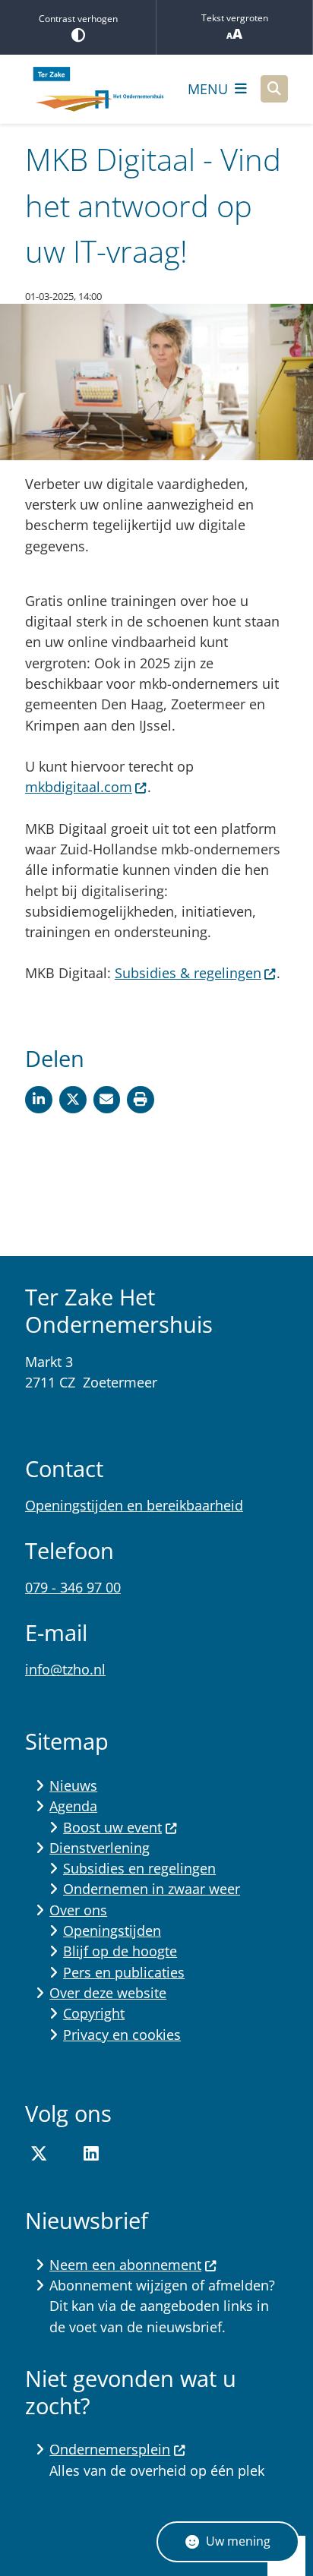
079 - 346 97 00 (73, 1587)
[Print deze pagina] (141, 1100)
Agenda (73, 1806)
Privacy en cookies (122, 2035)
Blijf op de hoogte (120, 1951)
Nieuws (73, 1785)
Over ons (78, 1910)
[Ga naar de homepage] (97, 89)
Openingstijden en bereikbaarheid (134, 1505)
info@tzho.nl (65, 1669)
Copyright (94, 2013)
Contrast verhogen (78, 19)
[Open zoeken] (274, 89)
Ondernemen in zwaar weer (152, 1889)
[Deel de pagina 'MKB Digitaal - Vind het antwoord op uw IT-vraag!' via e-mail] (107, 1100)
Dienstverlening (100, 1848)
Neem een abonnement (125, 2265)
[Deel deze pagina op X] (73, 1100)
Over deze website (108, 1993)
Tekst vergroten (235, 18)
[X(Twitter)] (39, 2154)
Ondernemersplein (110, 2449)
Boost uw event (112, 1827)
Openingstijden (112, 1930)
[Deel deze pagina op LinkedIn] (39, 1100)
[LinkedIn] (91, 2154)
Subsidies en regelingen (139, 1868)
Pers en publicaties (124, 1972)
